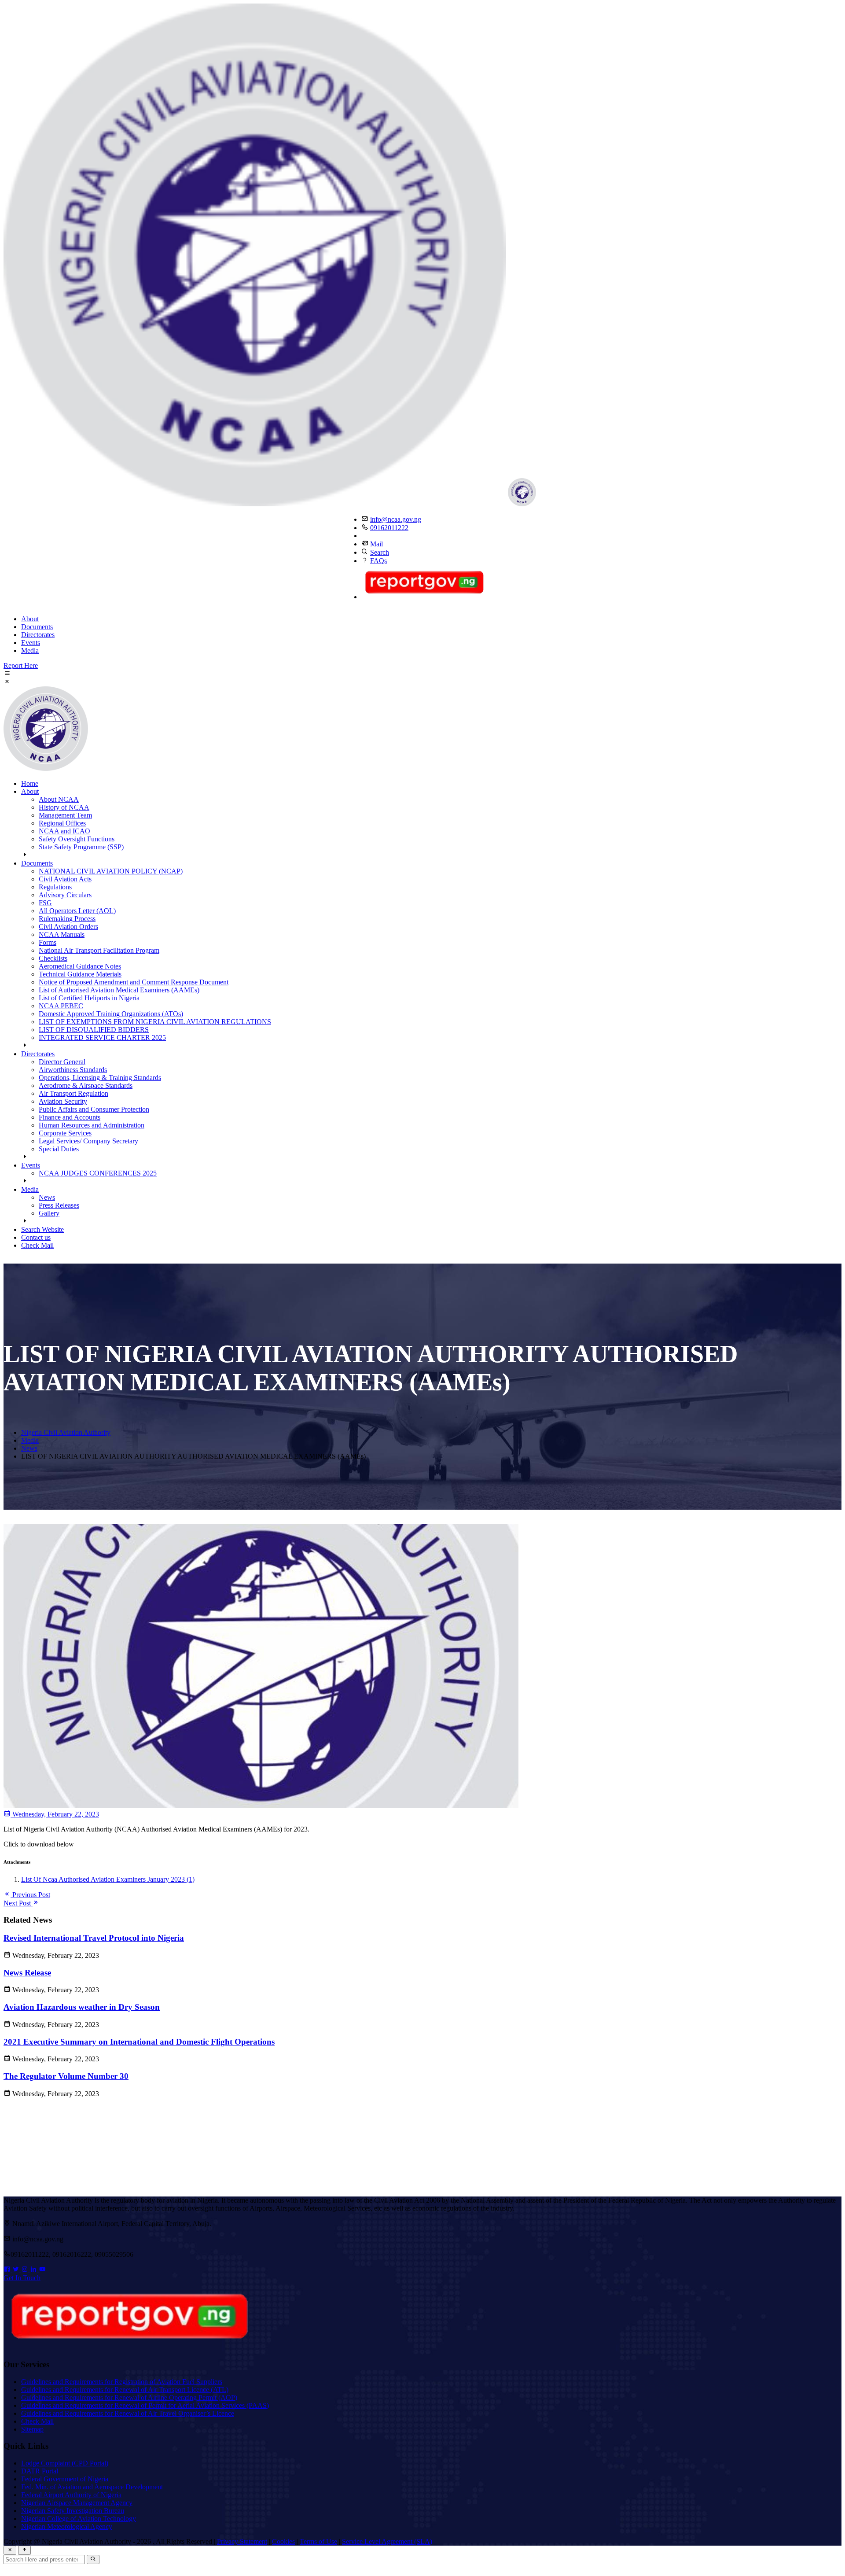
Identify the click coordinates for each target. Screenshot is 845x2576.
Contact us (36, 1237)
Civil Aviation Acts (65, 879)
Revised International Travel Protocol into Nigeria (94, 1938)
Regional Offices (62, 823)
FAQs (378, 561)
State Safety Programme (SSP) (81, 847)
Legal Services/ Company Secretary (88, 1141)
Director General (62, 1062)
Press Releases (59, 1205)
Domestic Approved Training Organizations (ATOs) (111, 1014)
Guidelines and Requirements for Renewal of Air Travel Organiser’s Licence (128, 2413)
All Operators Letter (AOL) (77, 911)
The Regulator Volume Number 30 (66, 2076)
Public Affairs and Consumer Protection (94, 1109)
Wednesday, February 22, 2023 (55, 1814)
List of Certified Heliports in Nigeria (89, 998)
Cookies (283, 2541)
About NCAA (59, 799)
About (30, 619)
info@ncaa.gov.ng (396, 519)
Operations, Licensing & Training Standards (100, 1078)
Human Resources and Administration (92, 1125)
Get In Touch (22, 2278)
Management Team (65, 815)
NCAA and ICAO (64, 831)
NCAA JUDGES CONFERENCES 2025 (98, 1173)
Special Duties (59, 1149)
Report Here (21, 665)
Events (31, 643)
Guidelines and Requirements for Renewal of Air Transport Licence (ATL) (125, 2390)
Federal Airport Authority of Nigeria (71, 2495)
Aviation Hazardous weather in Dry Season (82, 2007)
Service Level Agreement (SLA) (387, 2541)
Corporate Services (65, 1133)
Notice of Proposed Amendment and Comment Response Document (134, 982)
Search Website (42, 1229)
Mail (377, 544)
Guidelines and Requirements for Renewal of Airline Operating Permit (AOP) (129, 2397)
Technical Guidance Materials (80, 974)
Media (30, 650)
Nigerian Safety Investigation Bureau (73, 2511)
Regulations (55, 887)
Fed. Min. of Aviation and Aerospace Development (92, 2487)
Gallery (49, 1213)
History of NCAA (64, 807)
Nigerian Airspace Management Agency (77, 2503)
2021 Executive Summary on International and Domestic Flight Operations (139, 2042)
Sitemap (32, 2429)
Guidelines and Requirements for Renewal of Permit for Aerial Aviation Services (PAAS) (145, 2405)
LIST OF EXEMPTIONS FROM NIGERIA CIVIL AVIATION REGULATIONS (155, 1022)
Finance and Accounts (70, 1117)
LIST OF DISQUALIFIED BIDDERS (94, 1030)
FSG (45, 903)
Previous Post (30, 1895)
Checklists (53, 958)
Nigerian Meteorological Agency (67, 2526)
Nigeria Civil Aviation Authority (66, 1432)
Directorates (38, 635)
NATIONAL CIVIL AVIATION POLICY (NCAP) (111, 871)
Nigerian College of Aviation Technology (79, 2519)
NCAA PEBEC (61, 1006)
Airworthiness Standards (73, 1070)
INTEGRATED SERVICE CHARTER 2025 (102, 1037)
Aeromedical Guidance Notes (80, 966)
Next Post (18, 1903)
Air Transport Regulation (73, 1093)
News (47, 1197)
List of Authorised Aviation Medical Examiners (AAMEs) (119, 990)
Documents (37, 627)
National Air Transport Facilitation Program (99, 950)
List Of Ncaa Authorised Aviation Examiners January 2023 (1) (108, 1879)
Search (380, 552)
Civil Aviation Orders (68, 927)
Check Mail (37, 1245)
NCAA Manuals (62, 934)
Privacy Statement (242, 2541)
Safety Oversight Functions (77, 839)
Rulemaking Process (67, 919)
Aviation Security (63, 1101)
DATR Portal (40, 2471)
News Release (27, 1973)
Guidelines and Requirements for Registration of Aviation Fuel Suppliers (122, 2382)
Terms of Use (318, 2541)
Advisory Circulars (65, 895)
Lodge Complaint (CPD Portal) (65, 2463)
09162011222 (389, 528)
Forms (48, 942)
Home (30, 783)
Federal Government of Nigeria (65, 2479)
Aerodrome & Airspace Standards (86, 1085)
